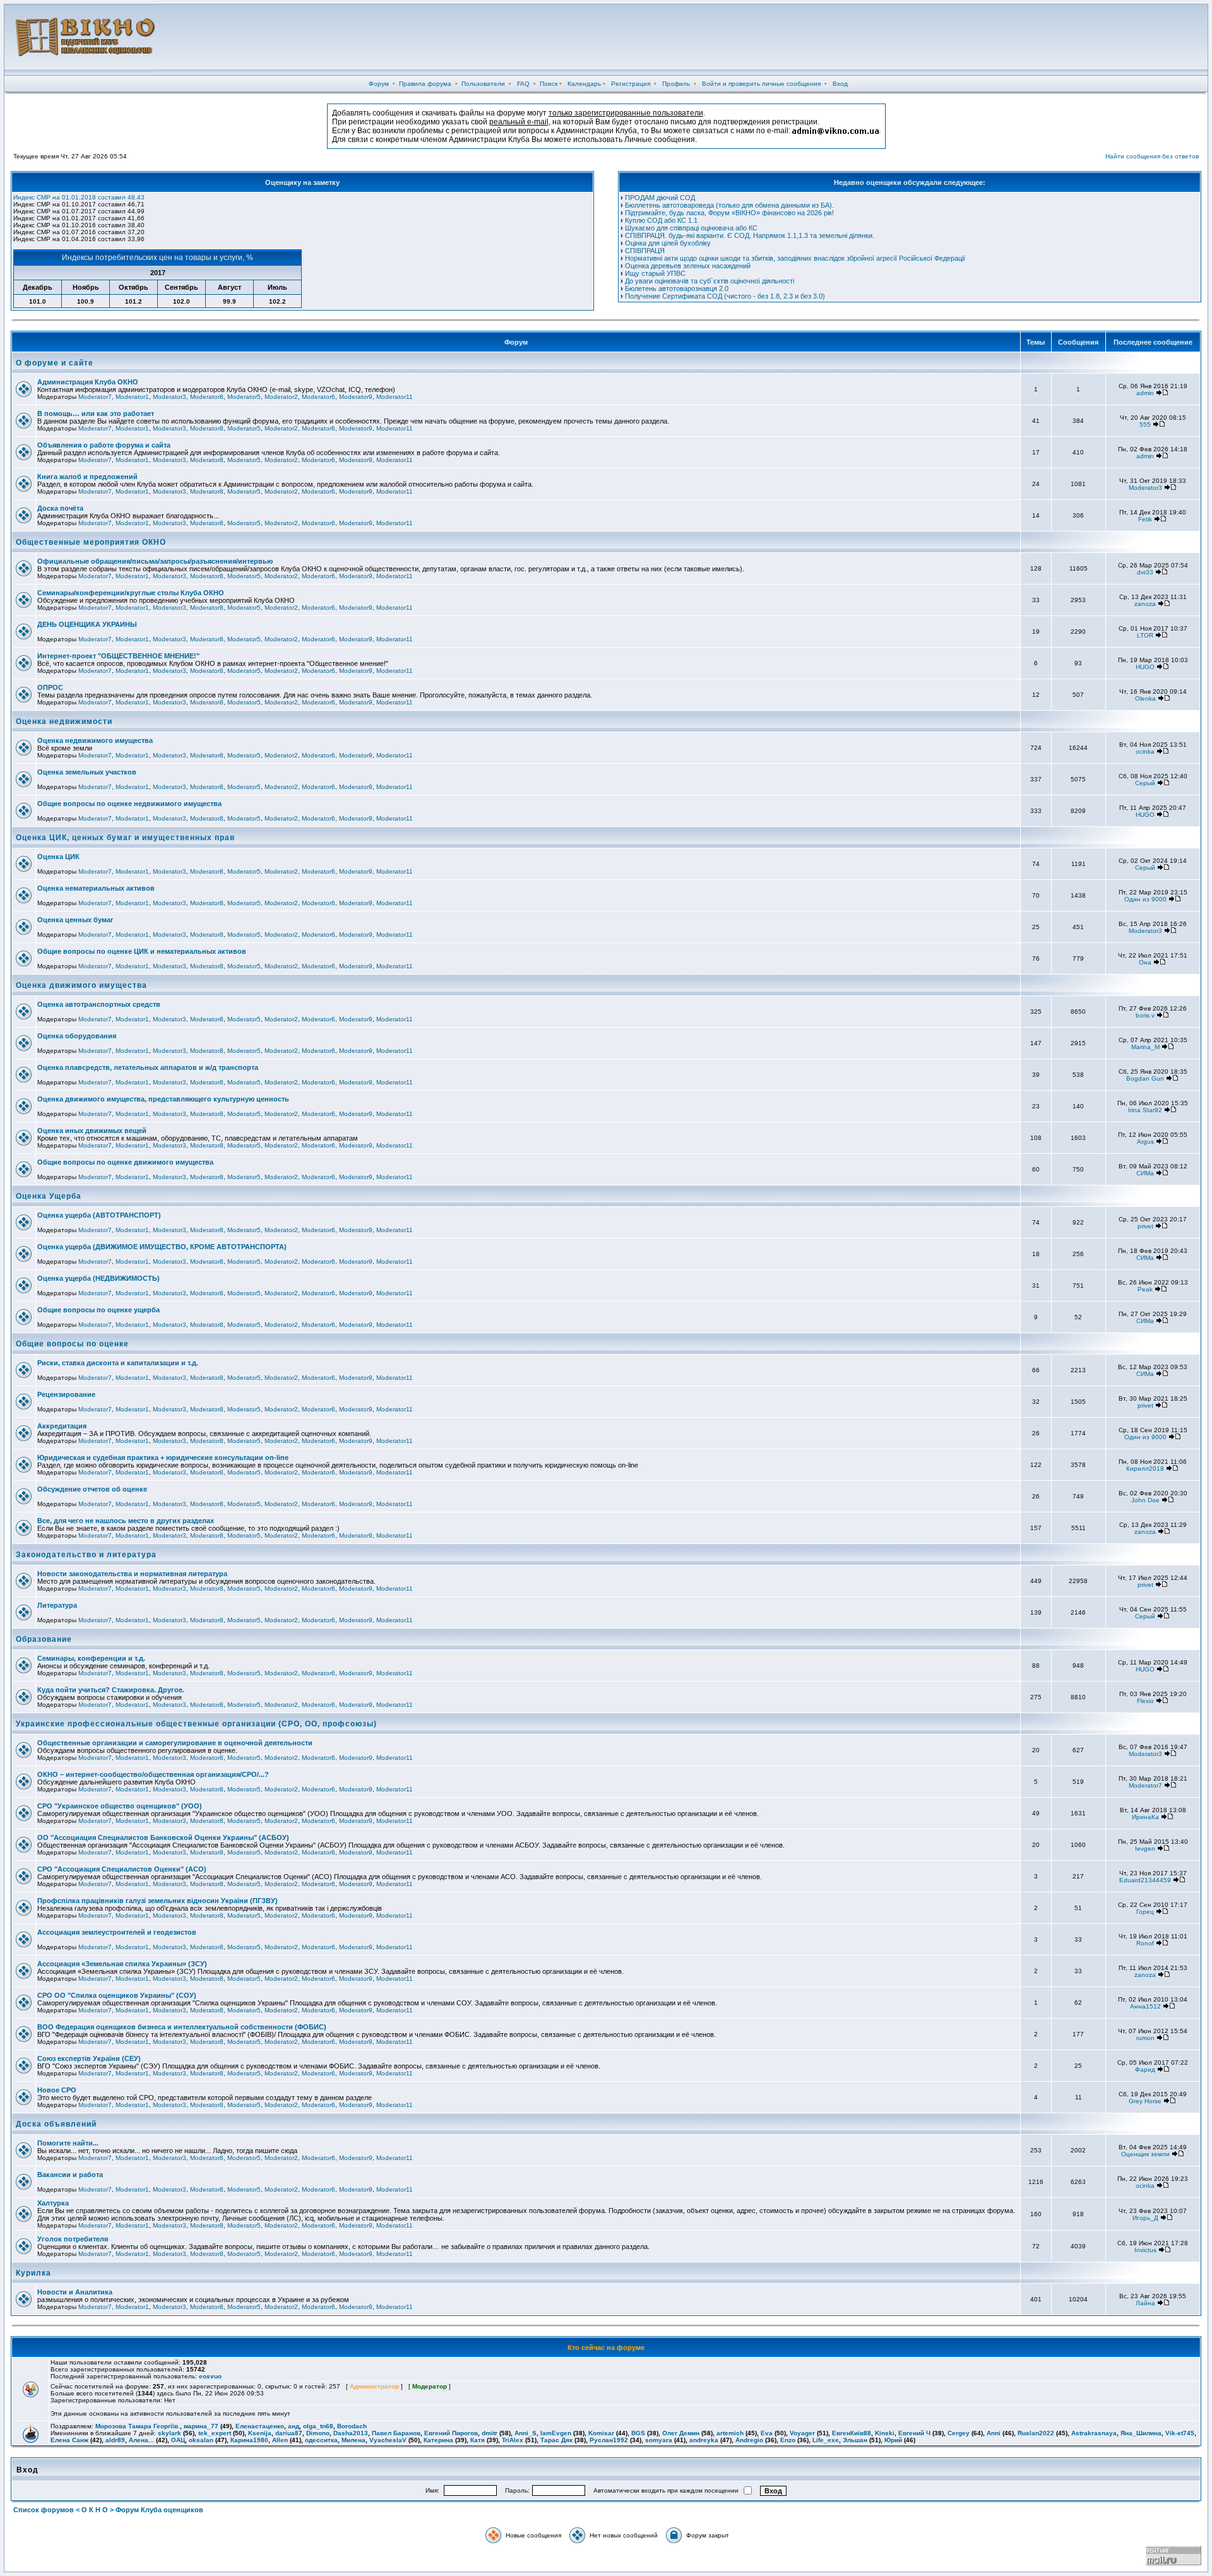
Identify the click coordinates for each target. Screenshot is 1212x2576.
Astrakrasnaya (1094, 2433)
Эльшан (855, 2440)
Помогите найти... (68, 2143)
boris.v (1145, 1015)
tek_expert (215, 2433)
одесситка (321, 2440)
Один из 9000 (1145, 899)
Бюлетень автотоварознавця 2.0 (677, 288)
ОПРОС (50, 687)
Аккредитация (62, 1426)
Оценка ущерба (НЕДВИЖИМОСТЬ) (98, 1278)
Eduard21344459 (1145, 1880)
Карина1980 (249, 2440)
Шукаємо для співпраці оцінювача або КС (691, 228)
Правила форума (425, 84)
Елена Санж (69, 2440)
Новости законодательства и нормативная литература (132, 1574)
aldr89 (115, 2440)
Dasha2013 (351, 2433)
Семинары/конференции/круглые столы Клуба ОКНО (131, 593)
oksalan (201, 2440)
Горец (1145, 1912)
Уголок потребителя (73, 2239)
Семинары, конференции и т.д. (91, 1658)
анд (294, 2426)
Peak (1145, 1289)
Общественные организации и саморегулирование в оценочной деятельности (175, 1743)
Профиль (676, 84)
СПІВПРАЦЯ (645, 251)
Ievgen (1145, 1849)
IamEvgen (556, 2433)
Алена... (141, 2440)
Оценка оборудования (77, 1036)
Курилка (33, 2273)
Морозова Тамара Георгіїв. (138, 2426)
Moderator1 (132, 397)
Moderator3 (169, 397)
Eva (767, 2433)
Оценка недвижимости (64, 721)
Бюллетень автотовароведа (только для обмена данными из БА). (729, 205)
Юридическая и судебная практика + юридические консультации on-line (163, 1457)
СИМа (1145, 1173)
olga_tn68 (318, 2426)
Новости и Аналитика (75, 2292)
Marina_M (1145, 1047)
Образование (44, 1639)
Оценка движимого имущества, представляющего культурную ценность (163, 1099)
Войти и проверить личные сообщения (761, 84)
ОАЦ (178, 2440)
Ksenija (260, 2433)
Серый (1145, 783)
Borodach (352, 2426)
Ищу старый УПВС (655, 273)
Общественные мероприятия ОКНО (91, 542)
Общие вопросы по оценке (72, 1344)
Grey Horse (1145, 2101)
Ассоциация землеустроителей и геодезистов (117, 1932)
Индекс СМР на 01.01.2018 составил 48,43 (79, 197)
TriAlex (513, 2440)
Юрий (893, 2440)
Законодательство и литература (86, 1555)
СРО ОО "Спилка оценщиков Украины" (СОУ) (117, 1995)
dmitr (490, 2433)
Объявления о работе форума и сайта (104, 445)
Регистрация (631, 84)
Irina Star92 (1145, 1110)
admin (1145, 393)
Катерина (438, 2440)
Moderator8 (207, 397)
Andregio (749, 2440)
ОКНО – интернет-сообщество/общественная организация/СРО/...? (153, 1774)
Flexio (1145, 1701)
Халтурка (53, 2203)
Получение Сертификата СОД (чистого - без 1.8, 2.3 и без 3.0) (725, 296)
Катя (478, 2440)
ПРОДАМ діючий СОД (660, 198)
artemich (730, 2433)
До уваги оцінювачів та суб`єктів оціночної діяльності (710, 281)
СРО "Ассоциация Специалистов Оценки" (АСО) (122, 1869)
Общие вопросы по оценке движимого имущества (125, 1162)
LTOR (1145, 635)
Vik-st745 (1180, 2433)
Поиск (549, 84)
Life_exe (826, 2440)
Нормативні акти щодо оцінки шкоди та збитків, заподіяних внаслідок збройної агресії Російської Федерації (795, 258)
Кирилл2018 (1145, 1469)
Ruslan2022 (1036, 2433)
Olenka (1145, 698)
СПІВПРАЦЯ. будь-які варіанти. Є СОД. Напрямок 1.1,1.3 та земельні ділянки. (750, 235)
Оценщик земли (1145, 2154)
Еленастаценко (260, 2426)
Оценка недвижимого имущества (95, 740)
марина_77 (201, 2426)
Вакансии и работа (70, 2175)
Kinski (885, 2433)
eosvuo (210, 2376)
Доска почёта (60, 508)
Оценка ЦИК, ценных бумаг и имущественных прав (125, 838)
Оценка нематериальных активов (96, 888)
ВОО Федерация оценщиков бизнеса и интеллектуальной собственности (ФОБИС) (182, 2027)
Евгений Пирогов (451, 2433)
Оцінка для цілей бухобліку (668, 243)
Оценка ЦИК (58, 857)
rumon (1145, 2038)
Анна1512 (1145, 2006)
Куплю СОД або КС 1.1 (661, 220)
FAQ (523, 84)
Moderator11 (395, 397)
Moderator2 (281, 397)
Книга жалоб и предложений (87, 477)
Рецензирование (66, 1394)
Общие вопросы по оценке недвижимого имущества (129, 804)
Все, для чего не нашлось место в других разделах (126, 1521)
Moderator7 (95, 397)
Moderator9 (356, 397)
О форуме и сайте (55, 363)
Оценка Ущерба (49, 1196)
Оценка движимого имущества (81, 985)
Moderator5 (244, 397)
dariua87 (289, 2433)
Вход (840, 84)
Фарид (1145, 2069)
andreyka (704, 2440)
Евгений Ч (914, 2433)
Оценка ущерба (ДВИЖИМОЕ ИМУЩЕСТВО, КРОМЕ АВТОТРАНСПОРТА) (162, 1247)
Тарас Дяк (556, 2440)
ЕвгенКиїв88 (852, 2433)
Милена (353, 2440)
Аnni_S (526, 2433)
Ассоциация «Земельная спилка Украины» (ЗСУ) (122, 1964)
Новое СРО (57, 2090)
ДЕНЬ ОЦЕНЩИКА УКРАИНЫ (87, 624)
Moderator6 (318, 397)
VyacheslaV (388, 2440)
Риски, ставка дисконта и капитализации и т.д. (118, 1363)
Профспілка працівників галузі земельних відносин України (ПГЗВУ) (157, 1901)
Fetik (1145, 519)
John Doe (1145, 1500)
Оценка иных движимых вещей (92, 1131)
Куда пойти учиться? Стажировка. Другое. (111, 1690)
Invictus (1145, 2250)
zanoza (1145, 604)
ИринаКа (1145, 1817)
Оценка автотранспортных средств (99, 1004)
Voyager (802, 2433)
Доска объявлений (56, 2124)
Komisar (601, 2433)
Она (1145, 962)
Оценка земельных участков (87, 772)
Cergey (959, 2433)
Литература (57, 1605)
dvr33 (1145, 572)
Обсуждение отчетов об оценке (92, 1489)
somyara (659, 2440)
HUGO (1145, 667)
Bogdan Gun (1145, 1078)
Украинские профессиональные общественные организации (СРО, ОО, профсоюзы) (196, 1724)
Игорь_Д (1145, 2218)
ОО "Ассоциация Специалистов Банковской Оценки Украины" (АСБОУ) (163, 1837)
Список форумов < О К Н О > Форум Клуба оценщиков (108, 2510)
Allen (280, 2440)
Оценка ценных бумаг (75, 920)
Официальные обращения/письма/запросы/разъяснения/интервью (155, 561)
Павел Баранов (396, 2433)
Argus (1145, 1142)
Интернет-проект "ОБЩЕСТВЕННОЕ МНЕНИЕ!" (118, 656)
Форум (379, 84)
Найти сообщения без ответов (1152, 156)
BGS (638, 2433)
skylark (169, 2433)
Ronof (1145, 1943)
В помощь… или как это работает (96, 413)
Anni (994, 2433)
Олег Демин (681, 2433)
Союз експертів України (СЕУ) (89, 2058)
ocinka (1145, 751)
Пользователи (483, 84)
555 (1145, 424)
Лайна (1145, 2303)
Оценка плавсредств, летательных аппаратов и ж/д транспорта (148, 1067)
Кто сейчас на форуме (606, 2347)
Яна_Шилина (1141, 2433)
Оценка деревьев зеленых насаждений (688, 266)
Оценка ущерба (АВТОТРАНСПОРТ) (99, 1215)
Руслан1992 (609, 2440)
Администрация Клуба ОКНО (88, 382)
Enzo (788, 2440)
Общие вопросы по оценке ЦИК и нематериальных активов (142, 951)
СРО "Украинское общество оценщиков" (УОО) (120, 1806)
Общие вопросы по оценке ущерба (98, 1310)
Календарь (584, 84)
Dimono (318, 2433)
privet (1145, 1226)
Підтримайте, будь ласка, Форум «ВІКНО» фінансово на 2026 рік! (729, 213)
